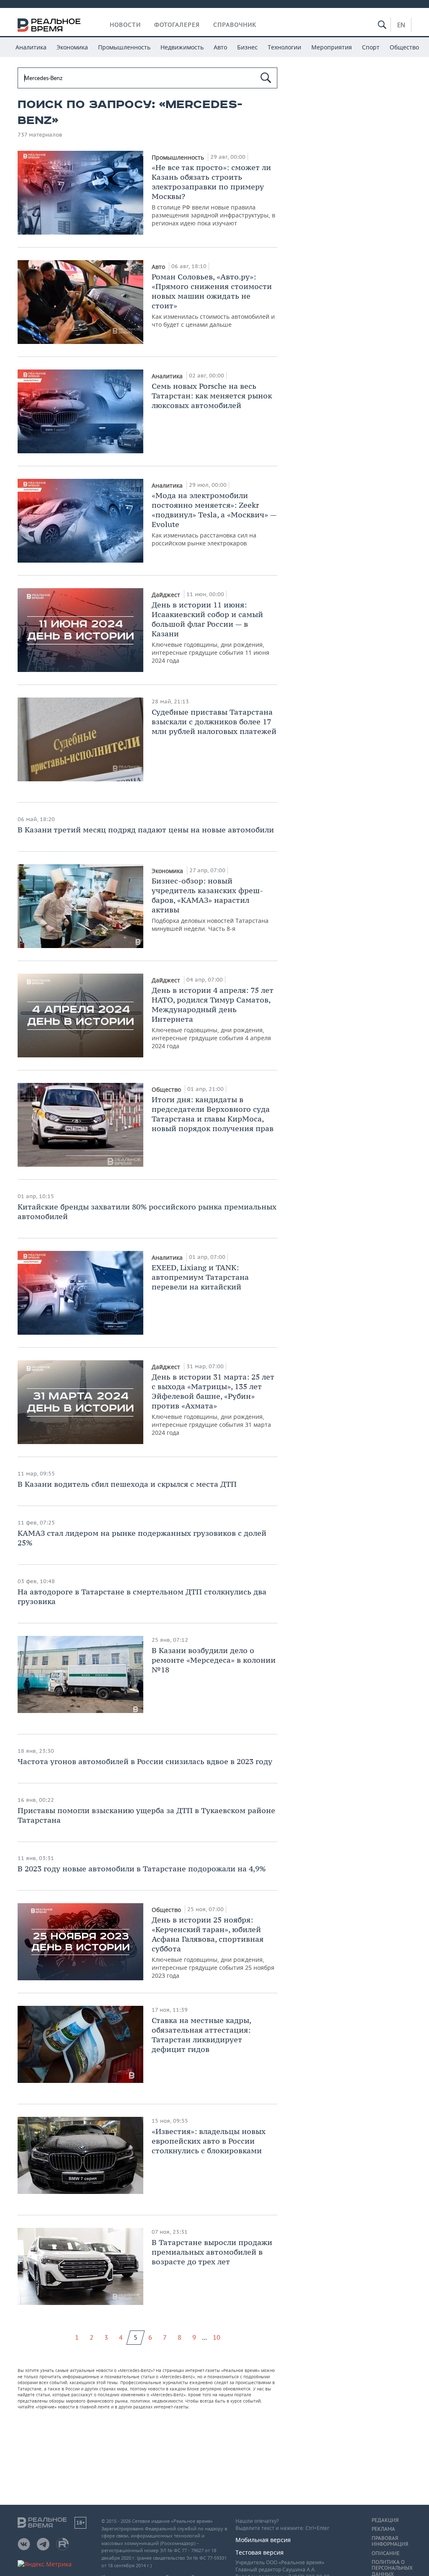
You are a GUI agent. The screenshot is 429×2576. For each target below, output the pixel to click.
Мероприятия (332, 47)
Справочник (235, 25)
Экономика (72, 47)
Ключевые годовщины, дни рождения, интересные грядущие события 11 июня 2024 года (211, 632)
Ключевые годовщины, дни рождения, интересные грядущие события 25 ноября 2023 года (213, 1947)
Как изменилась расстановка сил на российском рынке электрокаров (214, 519)
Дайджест (167, 595)
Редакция (385, 2520)
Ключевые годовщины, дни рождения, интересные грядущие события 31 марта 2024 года (213, 1404)
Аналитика (31, 47)
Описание (386, 2553)
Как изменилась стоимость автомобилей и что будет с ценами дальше (213, 300)
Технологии (284, 47)
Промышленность (124, 47)
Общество (404, 47)
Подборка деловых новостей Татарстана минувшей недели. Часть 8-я (210, 904)
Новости (125, 25)
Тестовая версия (260, 2552)
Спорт (371, 47)
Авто (220, 47)
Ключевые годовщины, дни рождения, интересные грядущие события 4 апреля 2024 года (213, 1018)
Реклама (383, 2529)
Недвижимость (182, 47)
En (401, 25)
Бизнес (247, 47)
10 (217, 2337)
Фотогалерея (177, 25)
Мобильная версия (263, 2540)
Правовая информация (390, 2541)
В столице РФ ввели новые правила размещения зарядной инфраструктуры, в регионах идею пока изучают (213, 195)
